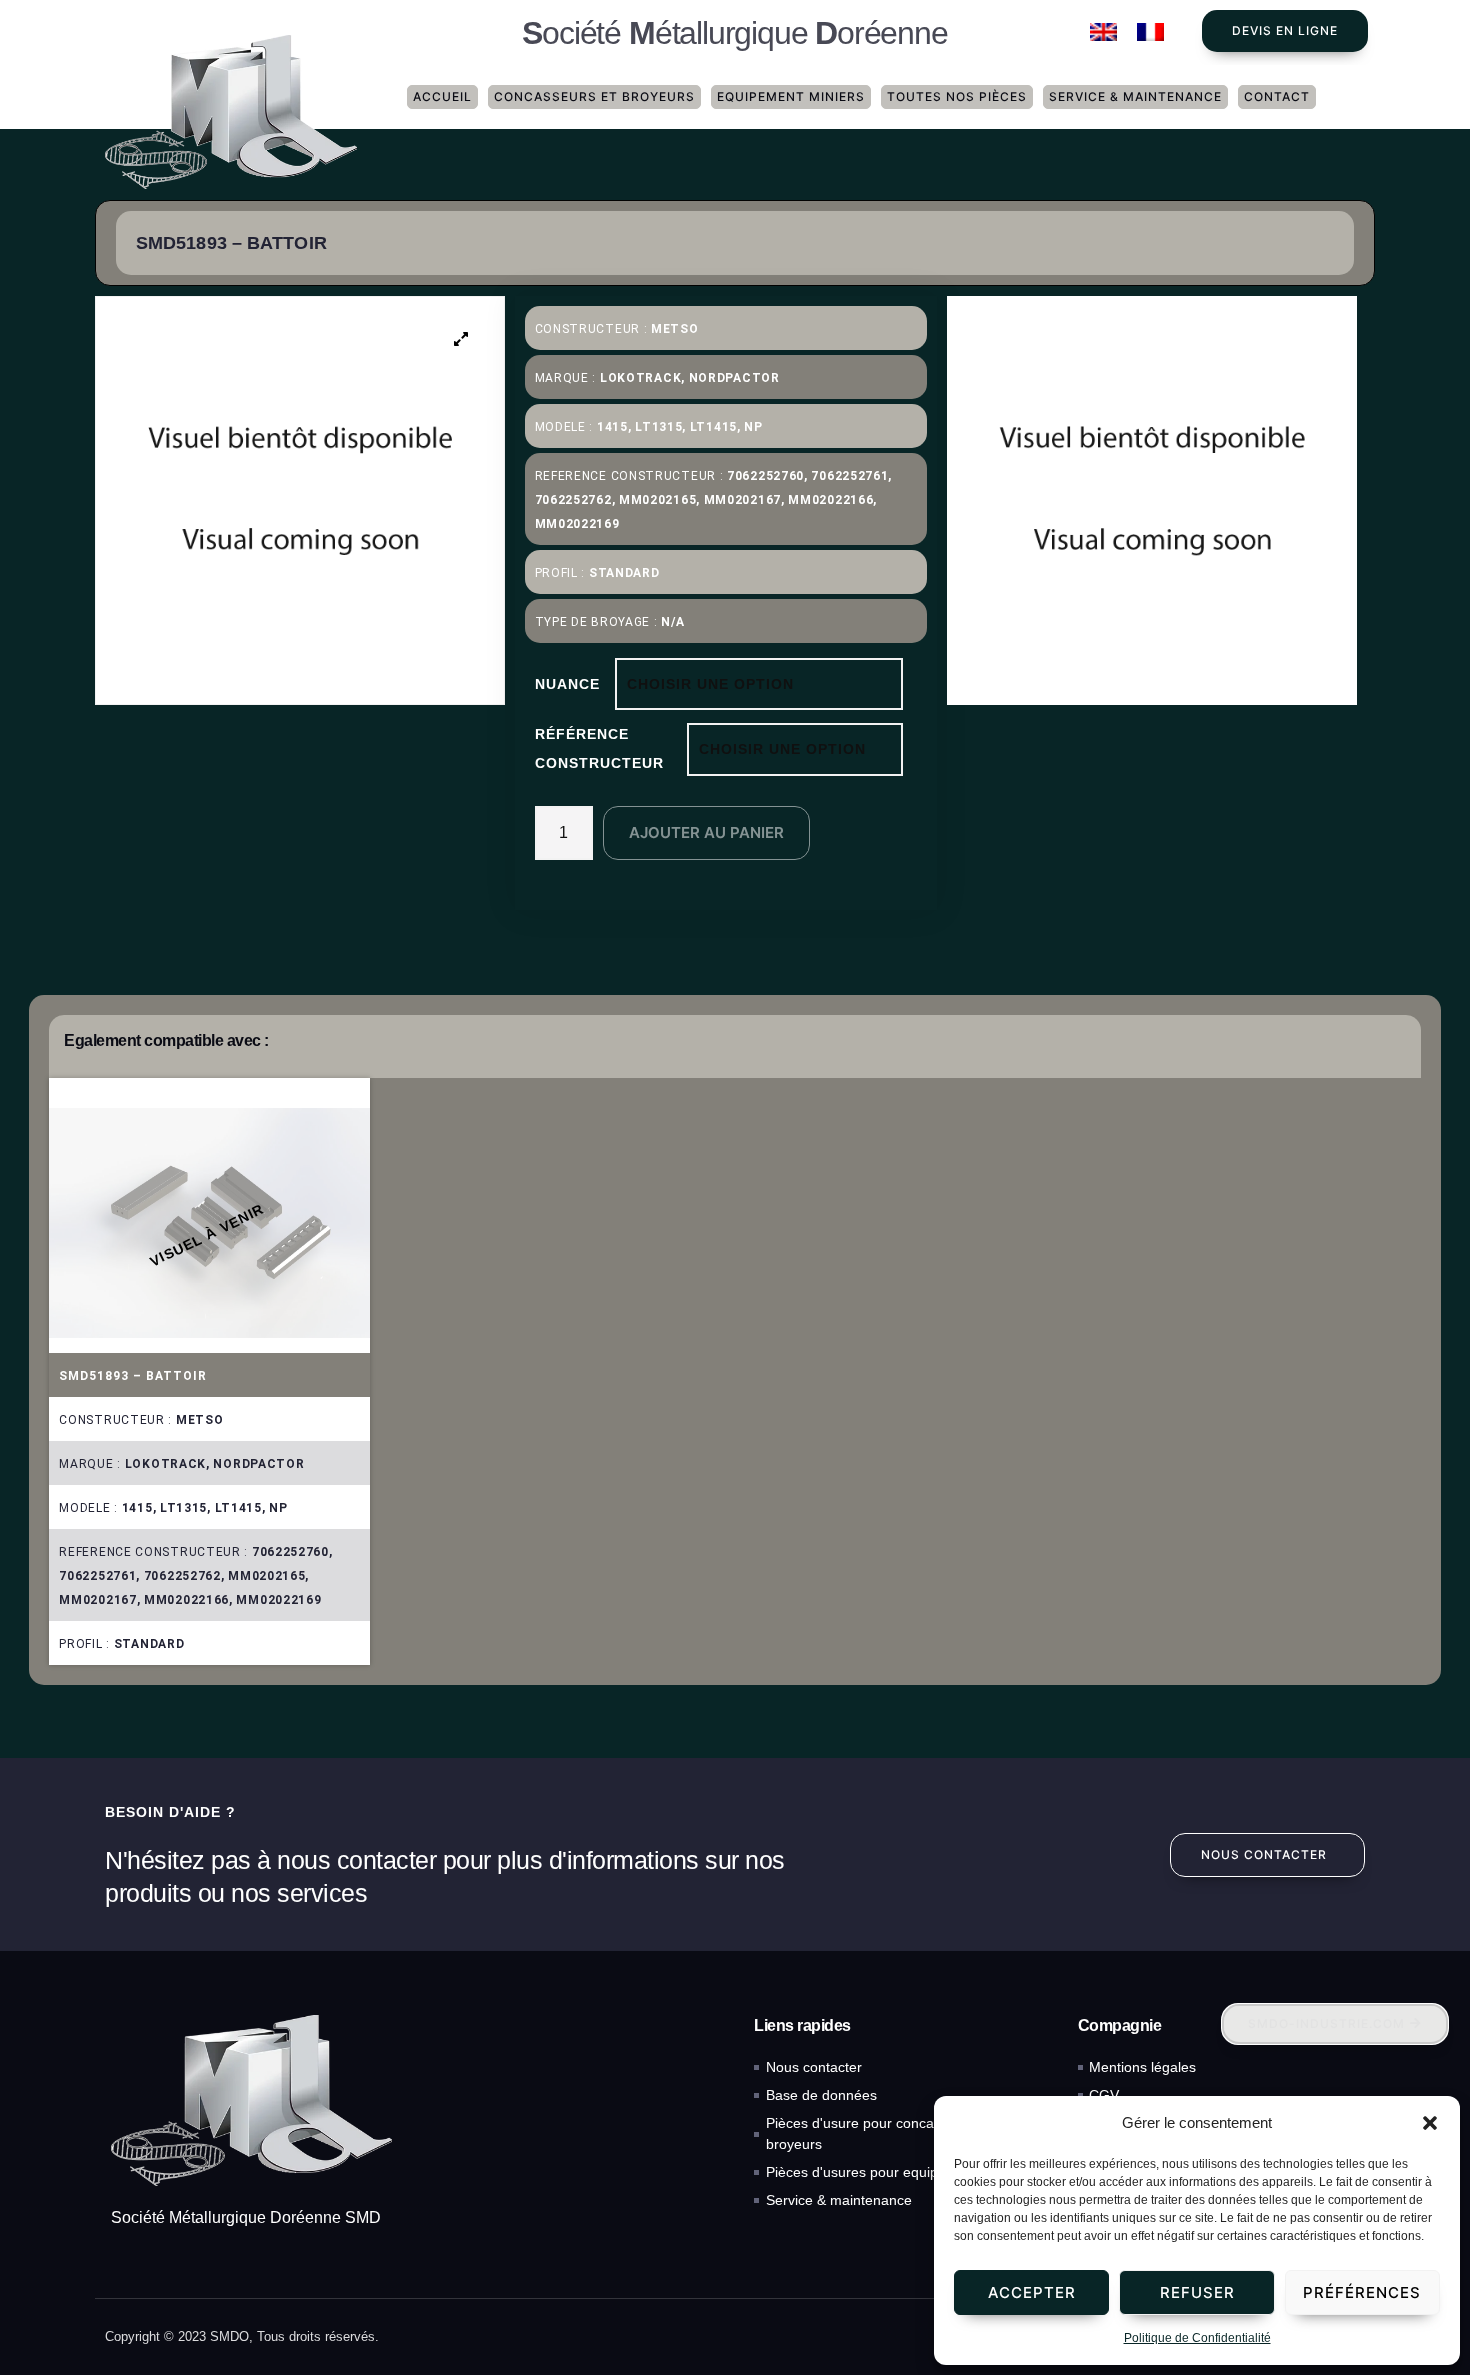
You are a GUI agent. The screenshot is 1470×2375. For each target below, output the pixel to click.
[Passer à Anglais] (1103, 32)
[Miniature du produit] (462, 339)
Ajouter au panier (706, 832)
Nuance (567, 684)
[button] (1430, 2123)
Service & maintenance (1135, 96)
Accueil (442, 96)
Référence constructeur (599, 748)
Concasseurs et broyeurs (594, 96)
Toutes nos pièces (957, 96)
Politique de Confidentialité (1197, 2338)
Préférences (1362, 2292)
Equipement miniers (791, 96)
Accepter (1032, 2292)
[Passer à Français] (1150, 32)
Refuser (1197, 2292)
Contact (1277, 96)
